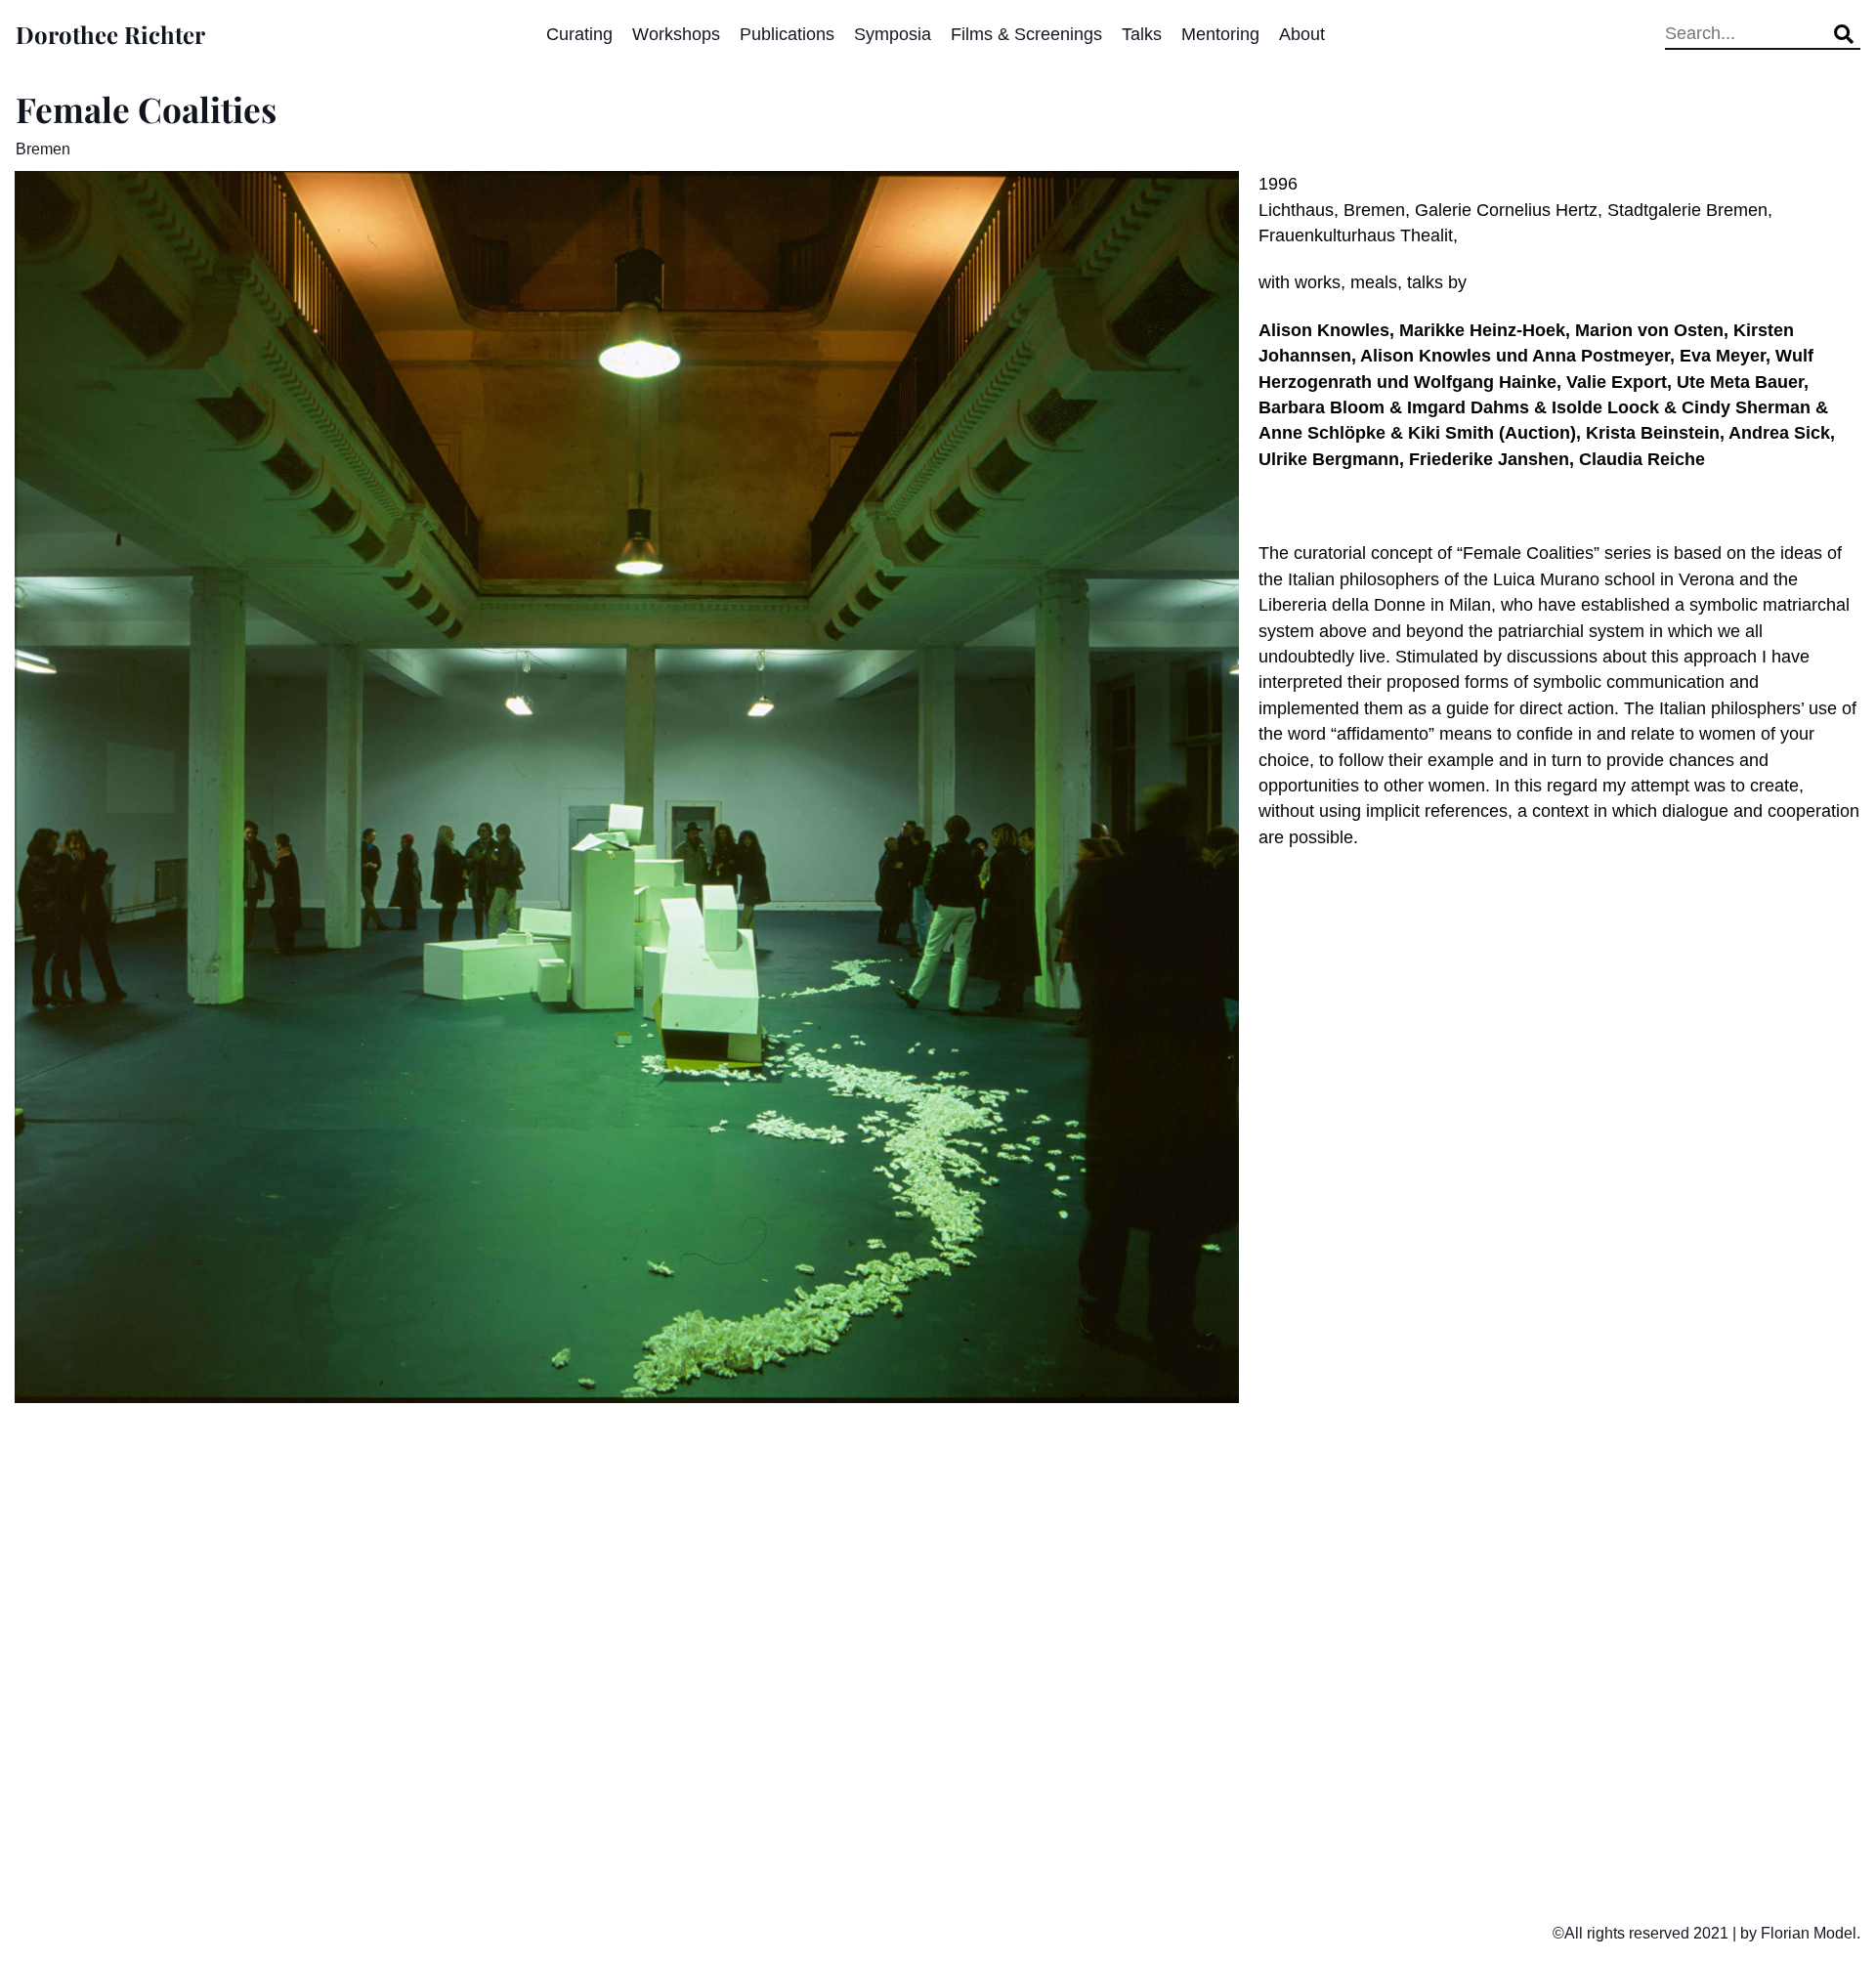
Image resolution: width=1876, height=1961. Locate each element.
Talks (1142, 34)
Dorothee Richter (110, 34)
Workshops (676, 34)
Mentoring (1220, 34)
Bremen (43, 149)
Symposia (893, 34)
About (1302, 34)
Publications (787, 34)
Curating (579, 34)
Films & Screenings (1026, 34)
